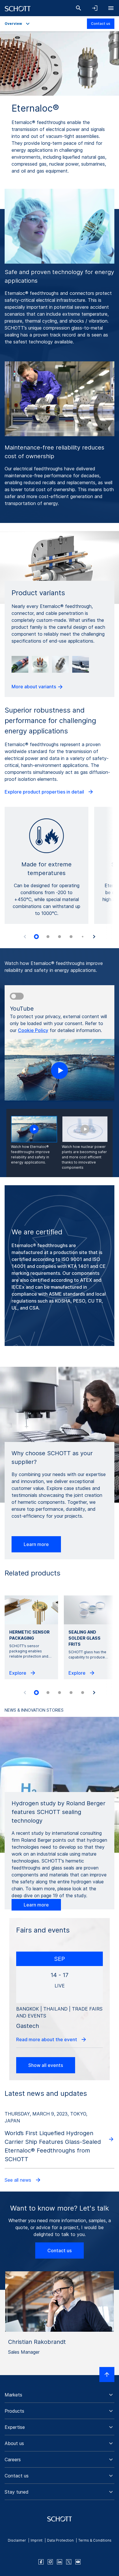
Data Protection (60, 2540)
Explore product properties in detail (45, 792)
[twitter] (69, 2562)
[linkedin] (59, 2562)
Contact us (101, 24)
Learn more (36, 1544)
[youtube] (78, 2562)
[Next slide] (94, 937)
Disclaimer (17, 2540)
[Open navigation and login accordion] (95, 8)
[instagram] (50, 2562)
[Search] (79, 8)
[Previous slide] (25, 937)
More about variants (34, 687)
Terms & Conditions (95, 2540)
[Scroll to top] (107, 2375)
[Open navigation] (111, 8)
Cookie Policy (33, 1030)
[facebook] (41, 2562)
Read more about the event (47, 2039)
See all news (19, 2180)
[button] (59, 2395)
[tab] (36, 937)
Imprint (37, 2540)
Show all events (46, 2065)
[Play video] (59, 1070)
